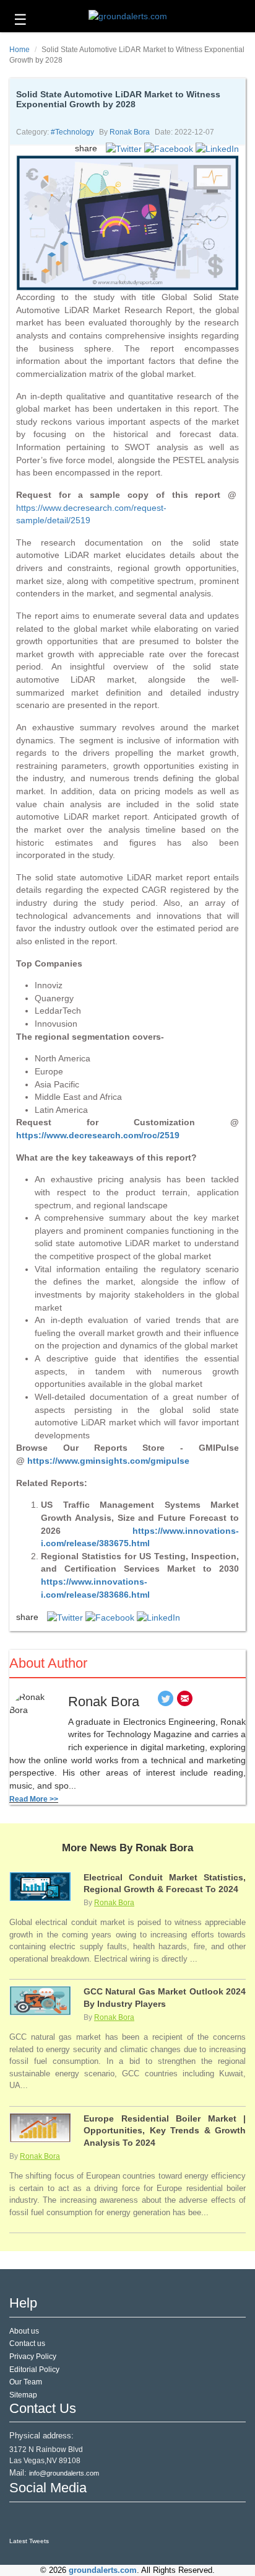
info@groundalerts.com (64, 2473)
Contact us (27, 2344)
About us (24, 2331)
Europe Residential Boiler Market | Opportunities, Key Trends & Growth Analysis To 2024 (165, 2131)
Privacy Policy (33, 2357)
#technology (72, 132)
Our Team (26, 2382)
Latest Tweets (29, 2541)
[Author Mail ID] (185, 1702)
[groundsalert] (20, 2520)
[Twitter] (166, 1702)
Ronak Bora (130, 132)
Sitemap (23, 2395)
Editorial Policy (34, 2370)
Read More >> (34, 1799)
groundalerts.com (103, 2570)
